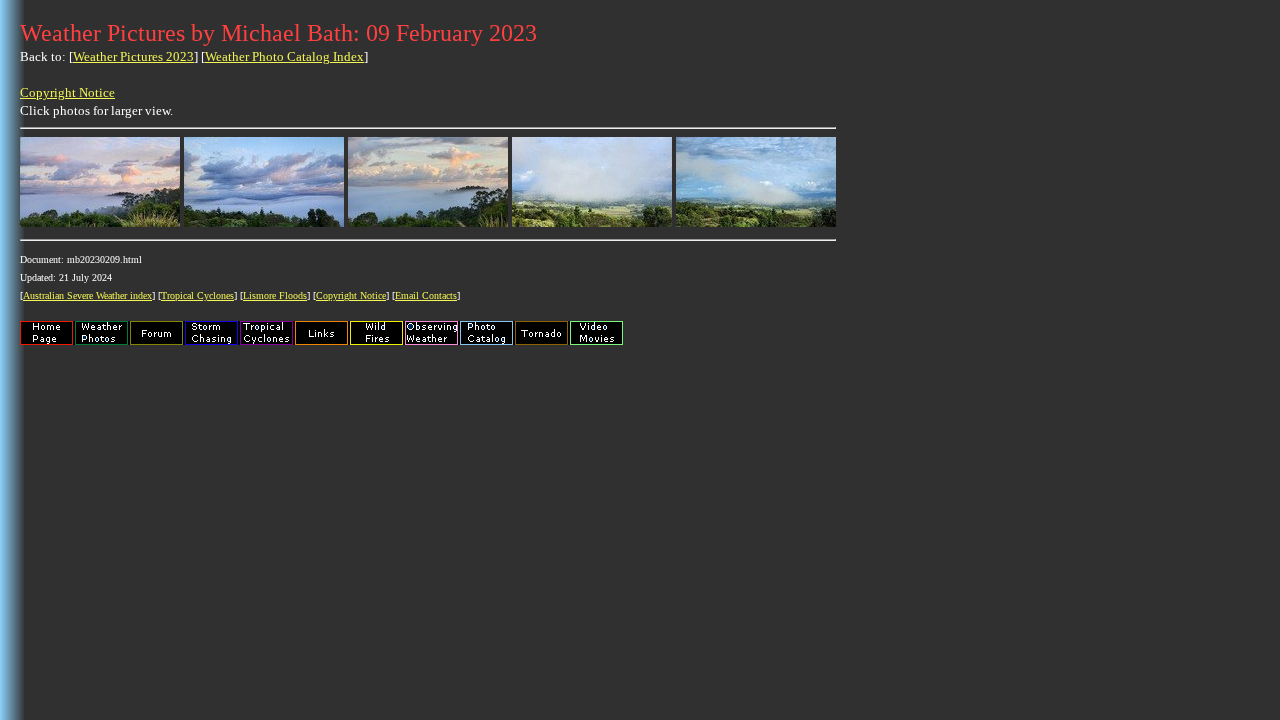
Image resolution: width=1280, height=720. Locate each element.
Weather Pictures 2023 (133, 56)
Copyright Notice (67, 92)
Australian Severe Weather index (87, 295)
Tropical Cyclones (197, 295)
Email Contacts (426, 295)
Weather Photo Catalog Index (284, 56)
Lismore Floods (275, 295)
